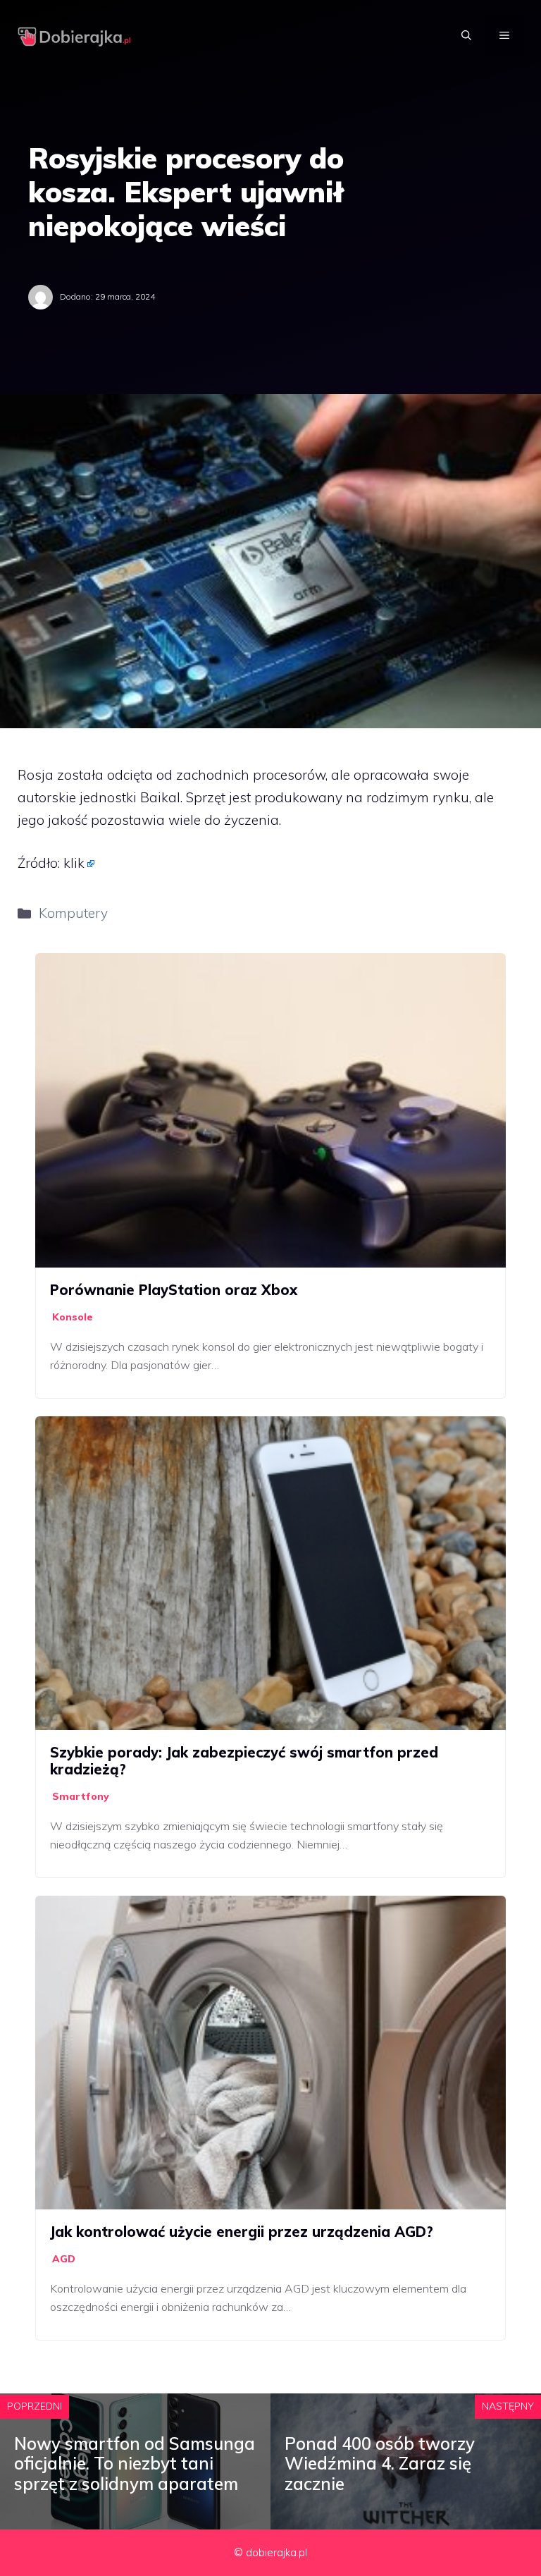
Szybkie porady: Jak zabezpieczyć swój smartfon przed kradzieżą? (244, 1761)
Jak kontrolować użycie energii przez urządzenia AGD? (242, 2232)
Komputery (73, 913)
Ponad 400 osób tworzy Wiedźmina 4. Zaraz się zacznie (380, 2464)
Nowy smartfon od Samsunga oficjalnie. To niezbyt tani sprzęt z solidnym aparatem (135, 2464)
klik (74, 863)
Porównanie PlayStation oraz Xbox (174, 1290)
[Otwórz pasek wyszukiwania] (466, 35)
